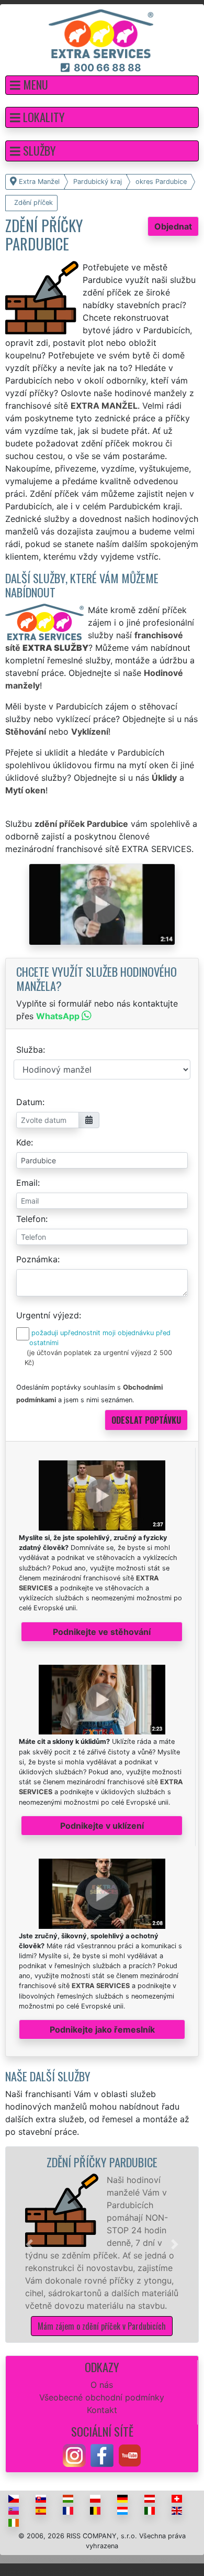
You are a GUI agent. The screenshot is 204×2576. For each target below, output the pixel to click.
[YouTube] (130, 2454)
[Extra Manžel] (101, 33)
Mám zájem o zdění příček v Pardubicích (102, 2326)
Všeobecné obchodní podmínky (102, 2397)
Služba (30, 1050)
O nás (102, 2385)
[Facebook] (102, 2454)
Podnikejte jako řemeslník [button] (102, 2029)
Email (27, 1183)
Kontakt (102, 2410)
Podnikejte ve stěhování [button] (102, 1632)
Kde (24, 1142)
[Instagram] (74, 2454)
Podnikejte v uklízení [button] (102, 1826)
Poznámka (37, 1259)
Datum (29, 1102)
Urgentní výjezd (48, 1315)
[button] (102, 85)
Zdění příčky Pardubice (102, 2162)
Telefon (31, 1219)
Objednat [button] (173, 226)
